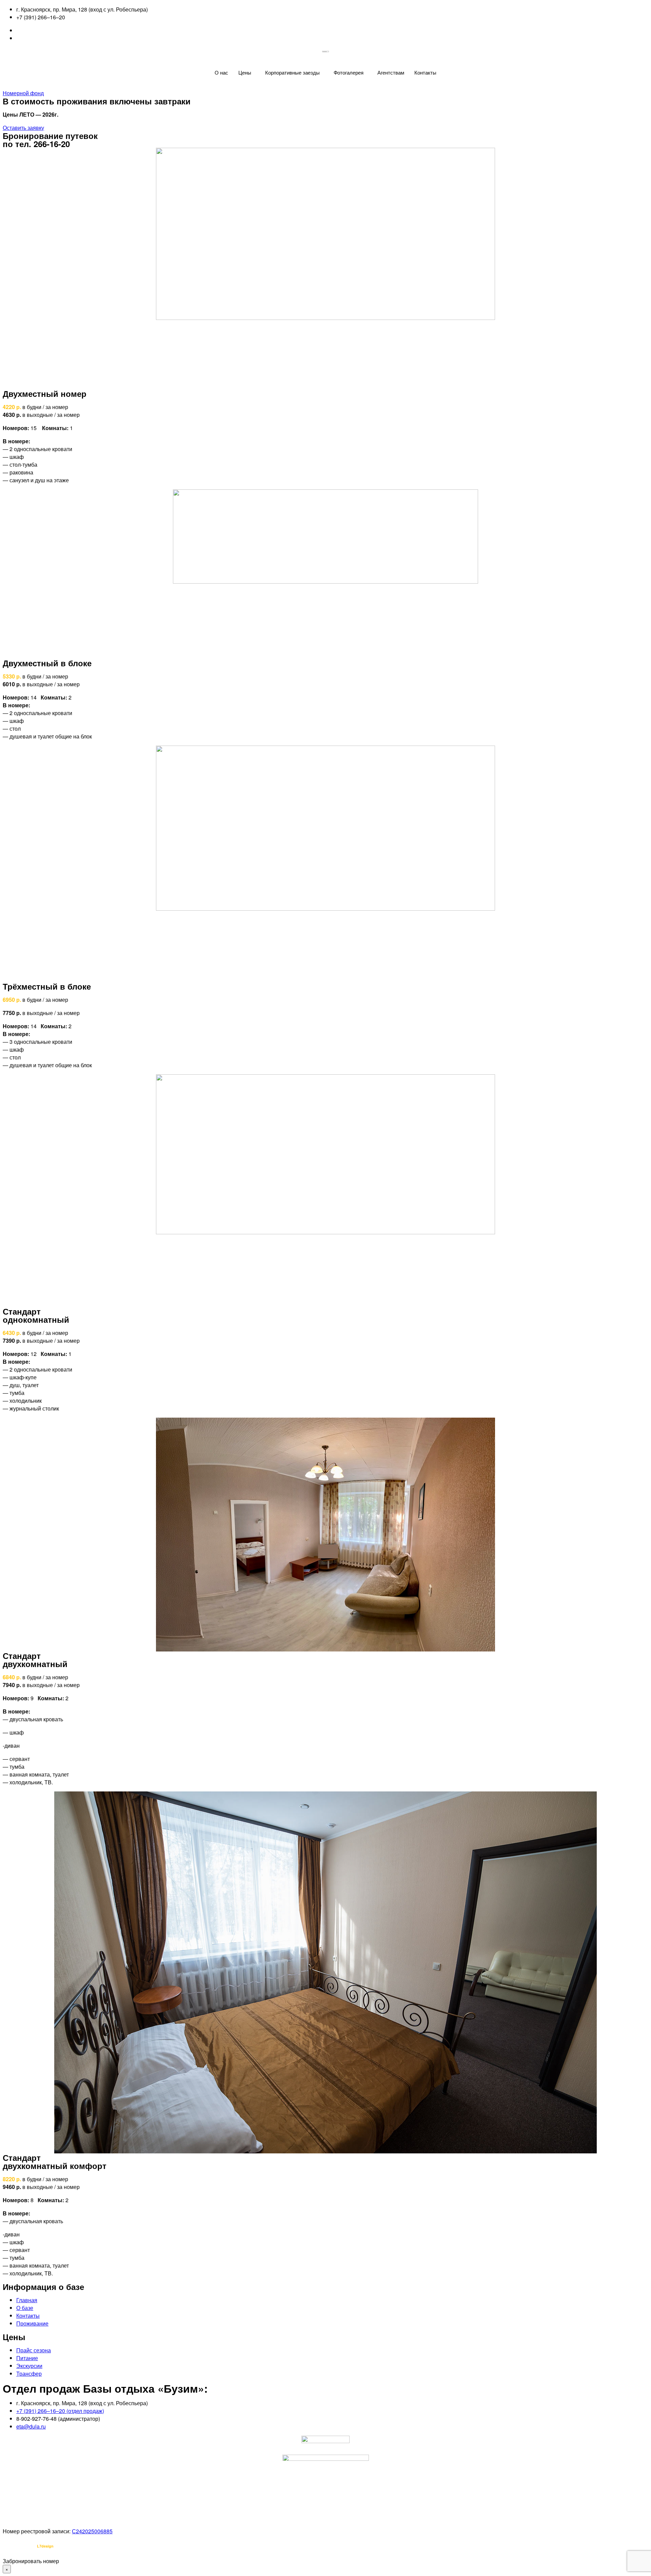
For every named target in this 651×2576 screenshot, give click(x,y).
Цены (245, 72)
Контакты (425, 72)
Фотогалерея (349, 72)
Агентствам (391, 72)
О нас (221, 72)
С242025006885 (92, 2531)
